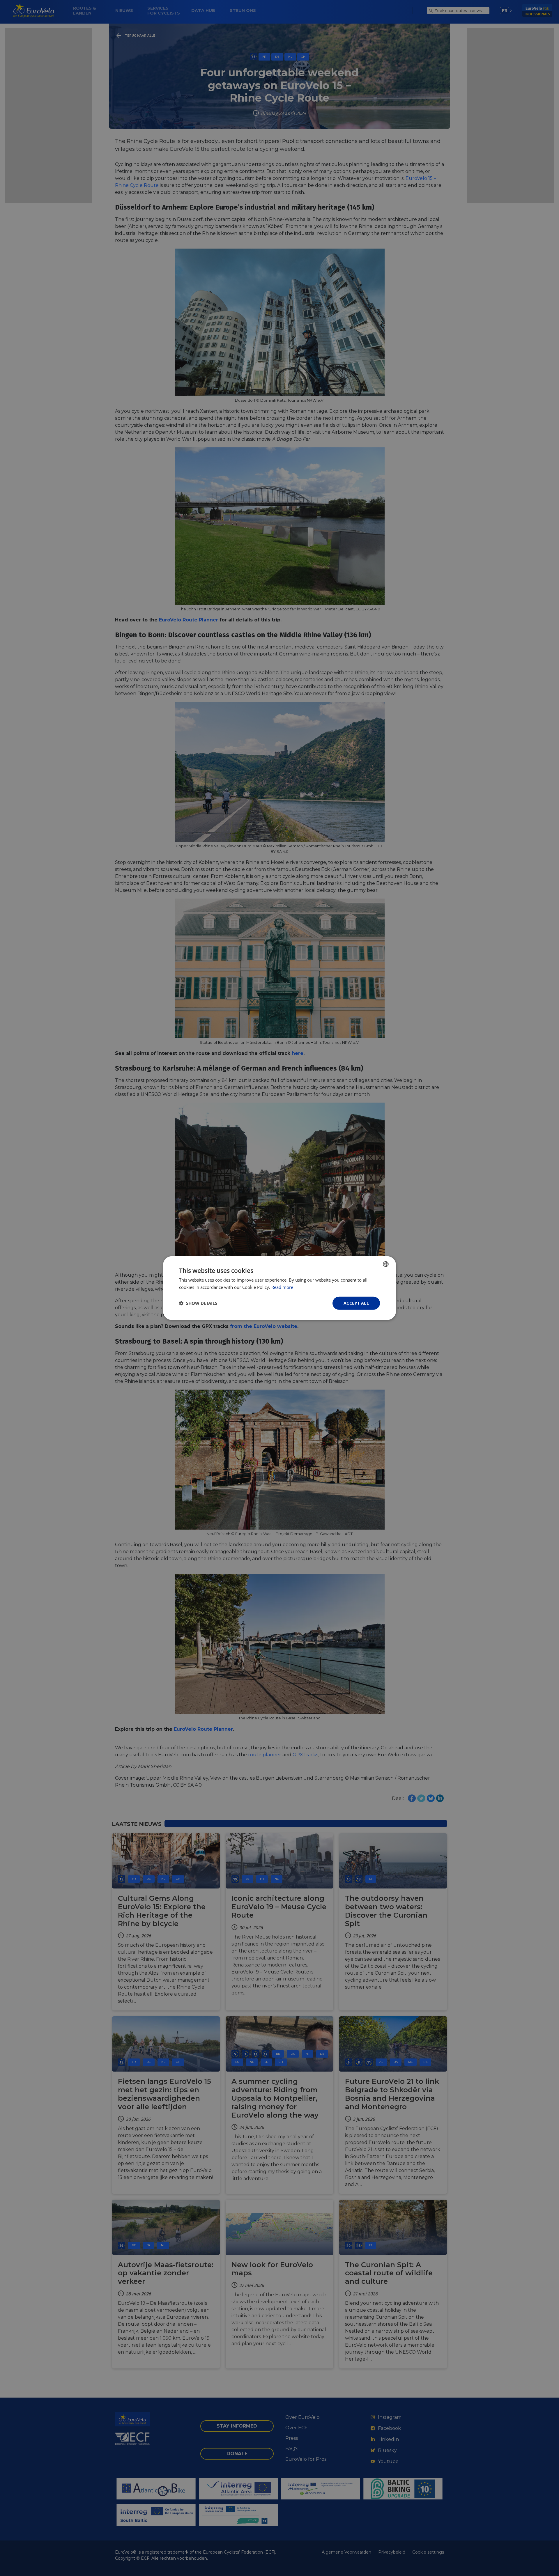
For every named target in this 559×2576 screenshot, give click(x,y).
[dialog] (279, 1288)
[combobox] (386, 1264)
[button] (198, 1303)
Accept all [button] (356, 1303)
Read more (282, 1287)
